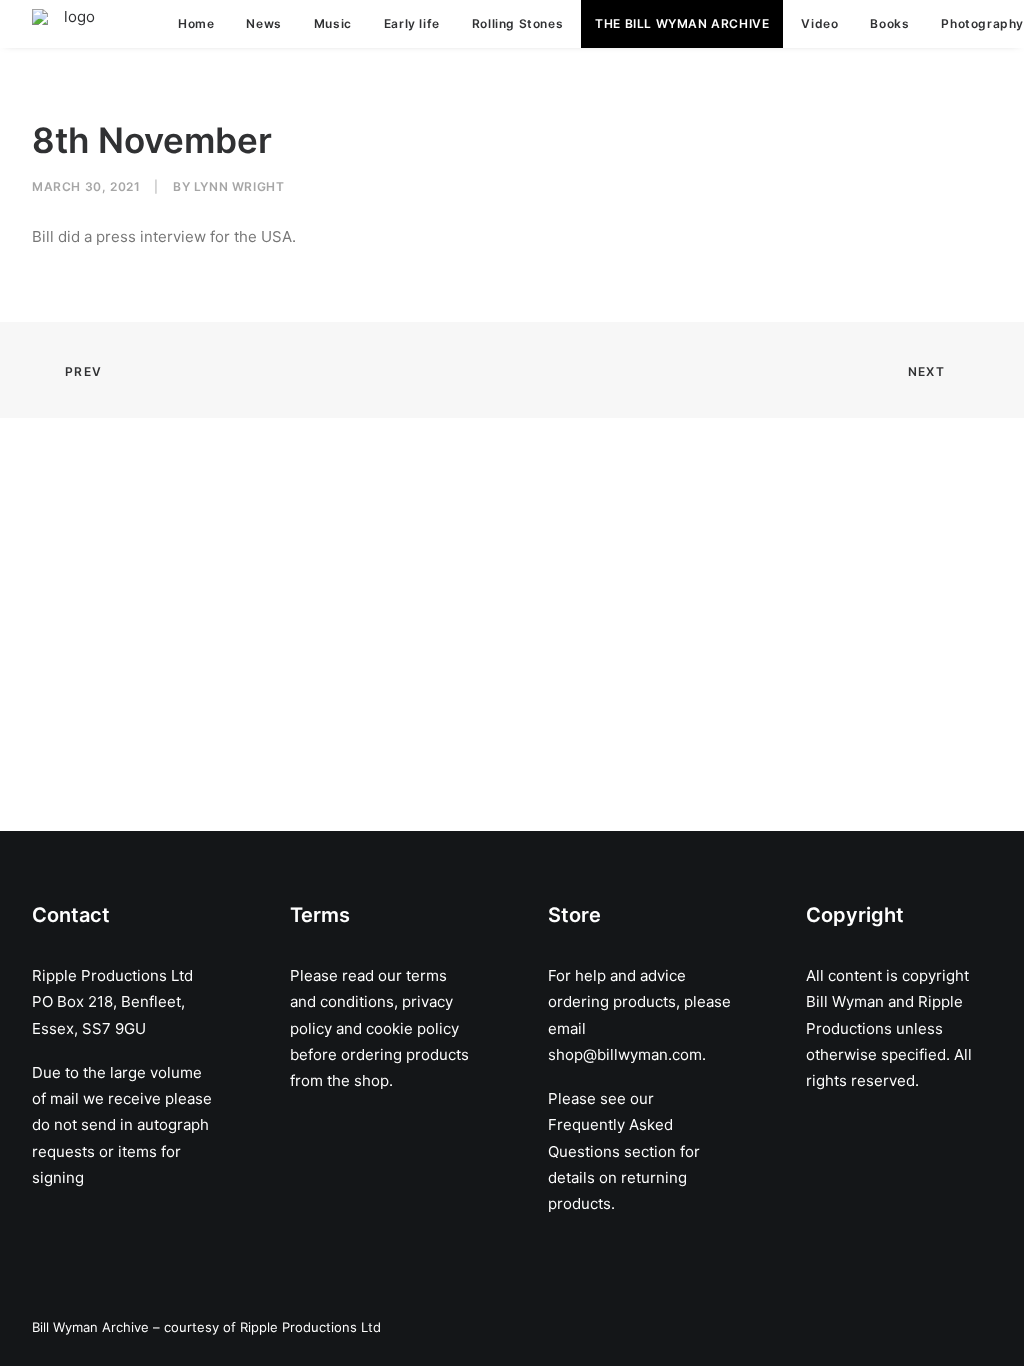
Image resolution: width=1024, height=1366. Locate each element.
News (263, 23)
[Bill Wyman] (71, 24)
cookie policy (412, 1028)
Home (196, 23)
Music (333, 23)
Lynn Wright (239, 186)
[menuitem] (196, 24)
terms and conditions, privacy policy (371, 1002)
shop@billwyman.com (625, 1054)
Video (819, 23)
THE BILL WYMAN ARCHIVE (682, 23)
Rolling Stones (517, 23)
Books (889, 23)
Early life (412, 23)
